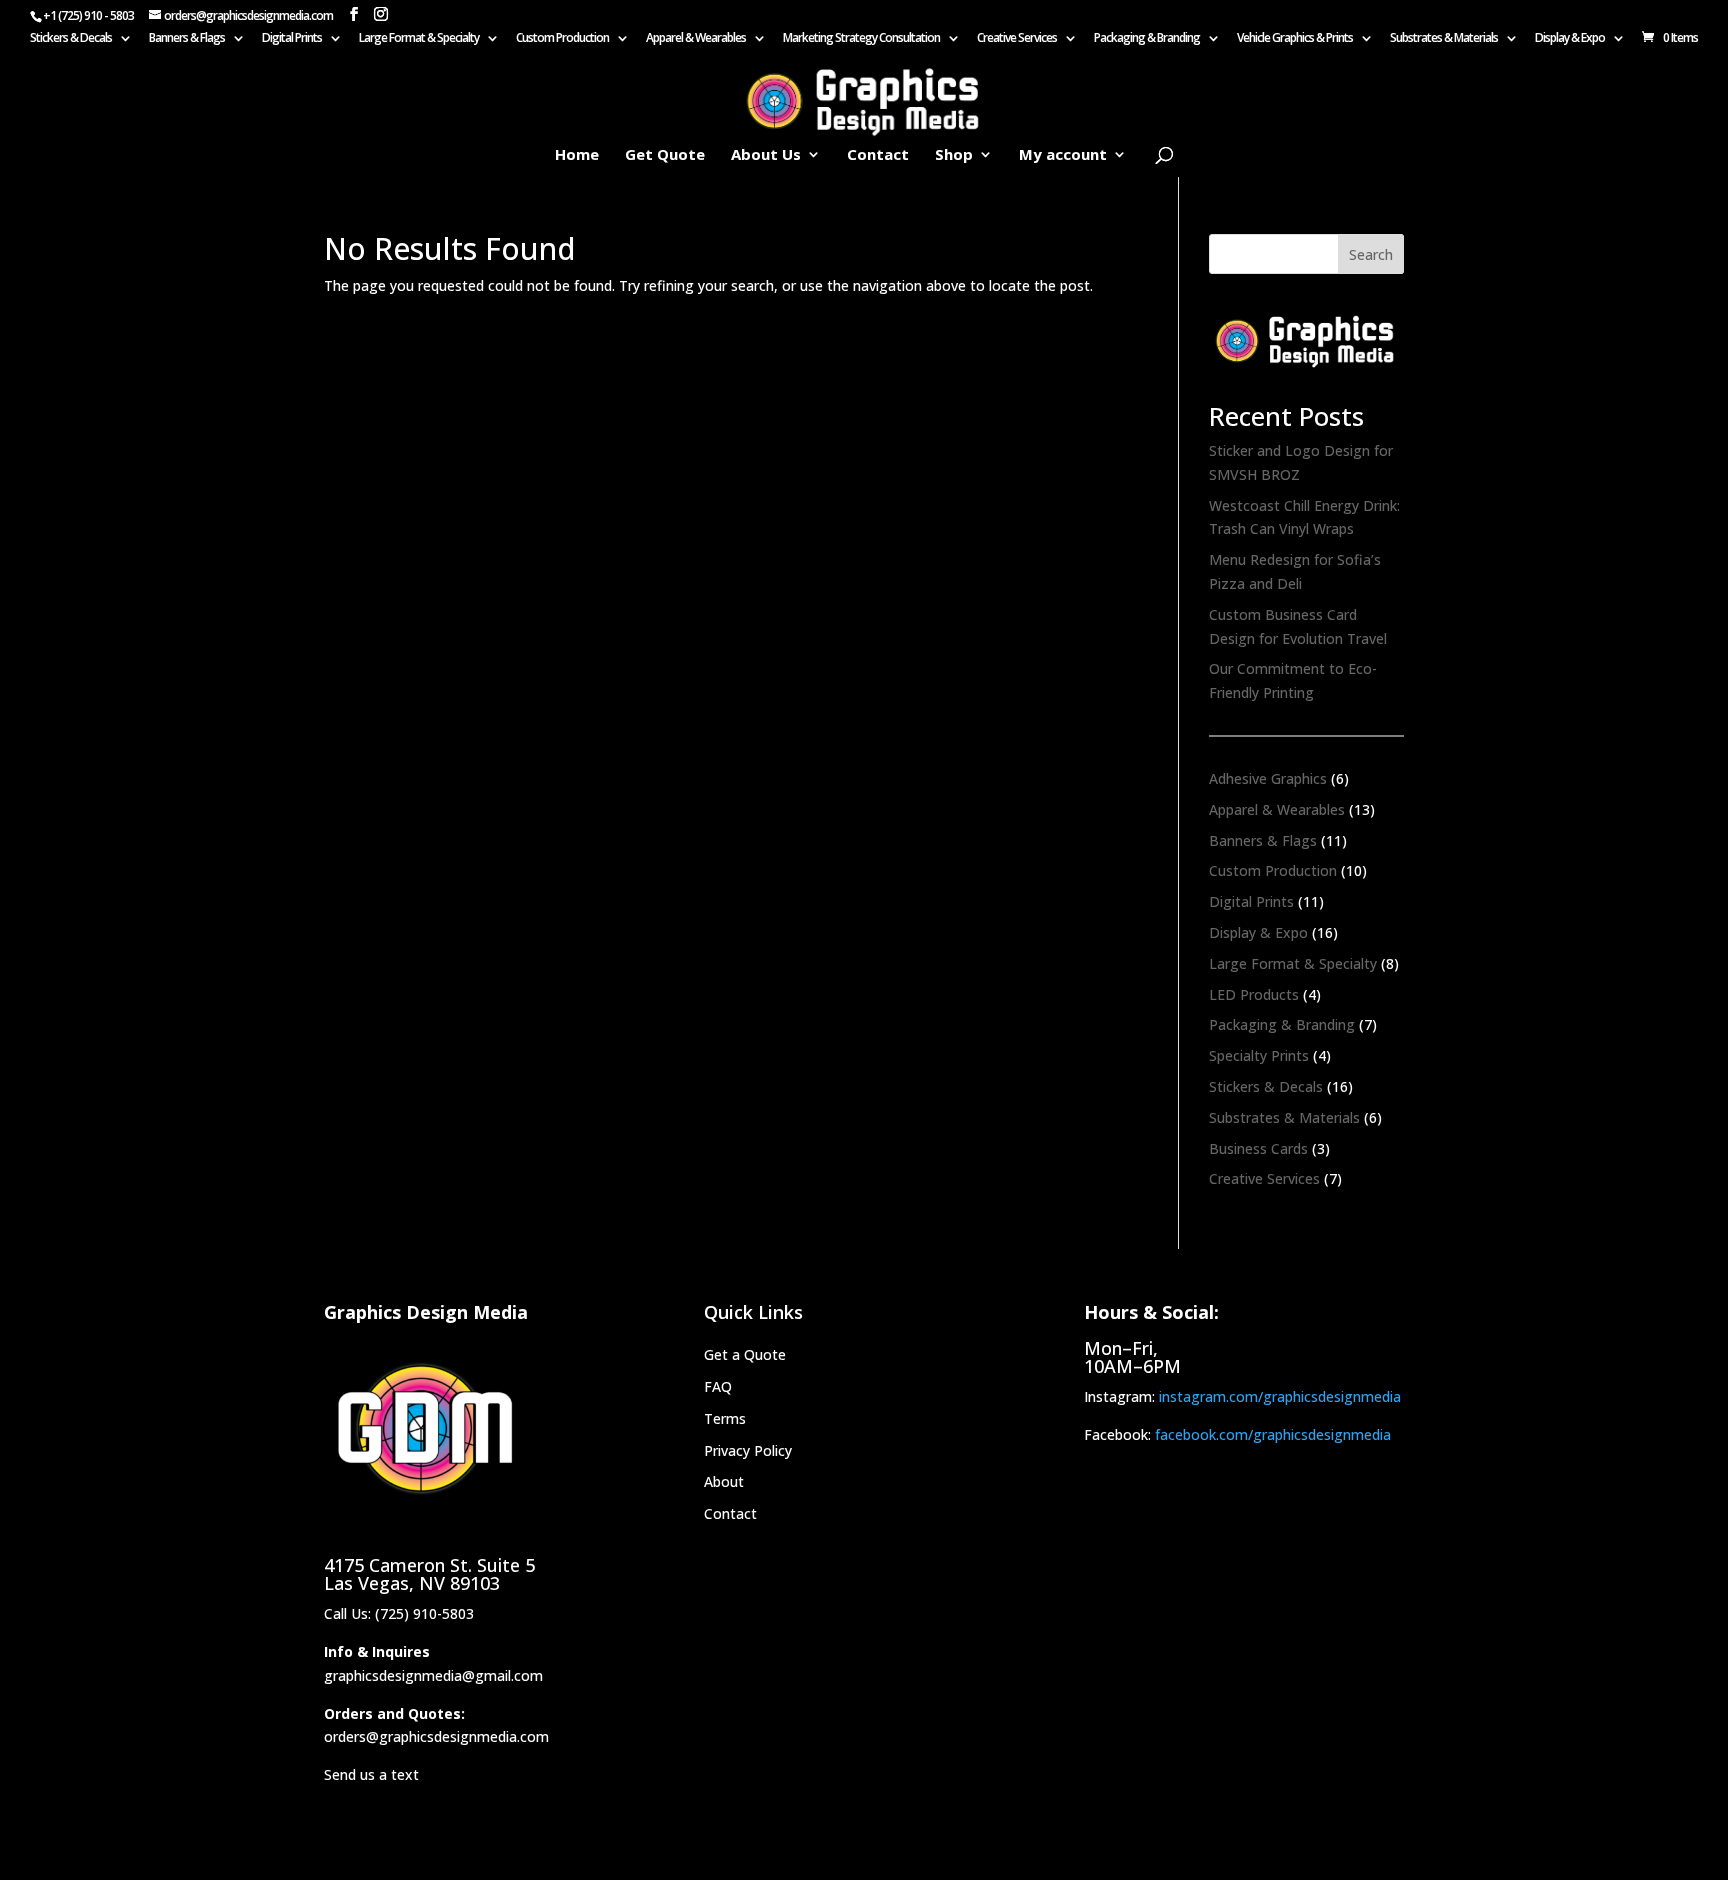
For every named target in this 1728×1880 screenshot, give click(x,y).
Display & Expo (1570, 39)
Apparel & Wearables (696, 39)
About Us (766, 155)
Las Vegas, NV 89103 (412, 1583)
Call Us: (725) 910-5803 (399, 1613)
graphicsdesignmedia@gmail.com (433, 1675)
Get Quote (665, 155)
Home (577, 155)
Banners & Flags (187, 39)
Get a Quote (745, 1354)
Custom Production (562, 39)
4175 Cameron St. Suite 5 (429, 1565)
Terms (725, 1418)
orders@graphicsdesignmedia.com (436, 1736)
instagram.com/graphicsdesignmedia (1280, 1396)
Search (1371, 254)
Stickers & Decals (71, 39)
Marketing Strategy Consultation (861, 39)
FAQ (718, 1386)
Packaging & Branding (1147, 39)
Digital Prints (292, 39)
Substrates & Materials (1444, 39)
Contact (878, 155)
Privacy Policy (748, 1450)
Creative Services (1017, 39)
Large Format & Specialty (419, 39)
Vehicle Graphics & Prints (1295, 39)
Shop (954, 155)
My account (1063, 155)
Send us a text (371, 1774)
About (724, 1481)
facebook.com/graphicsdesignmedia (1273, 1434)
